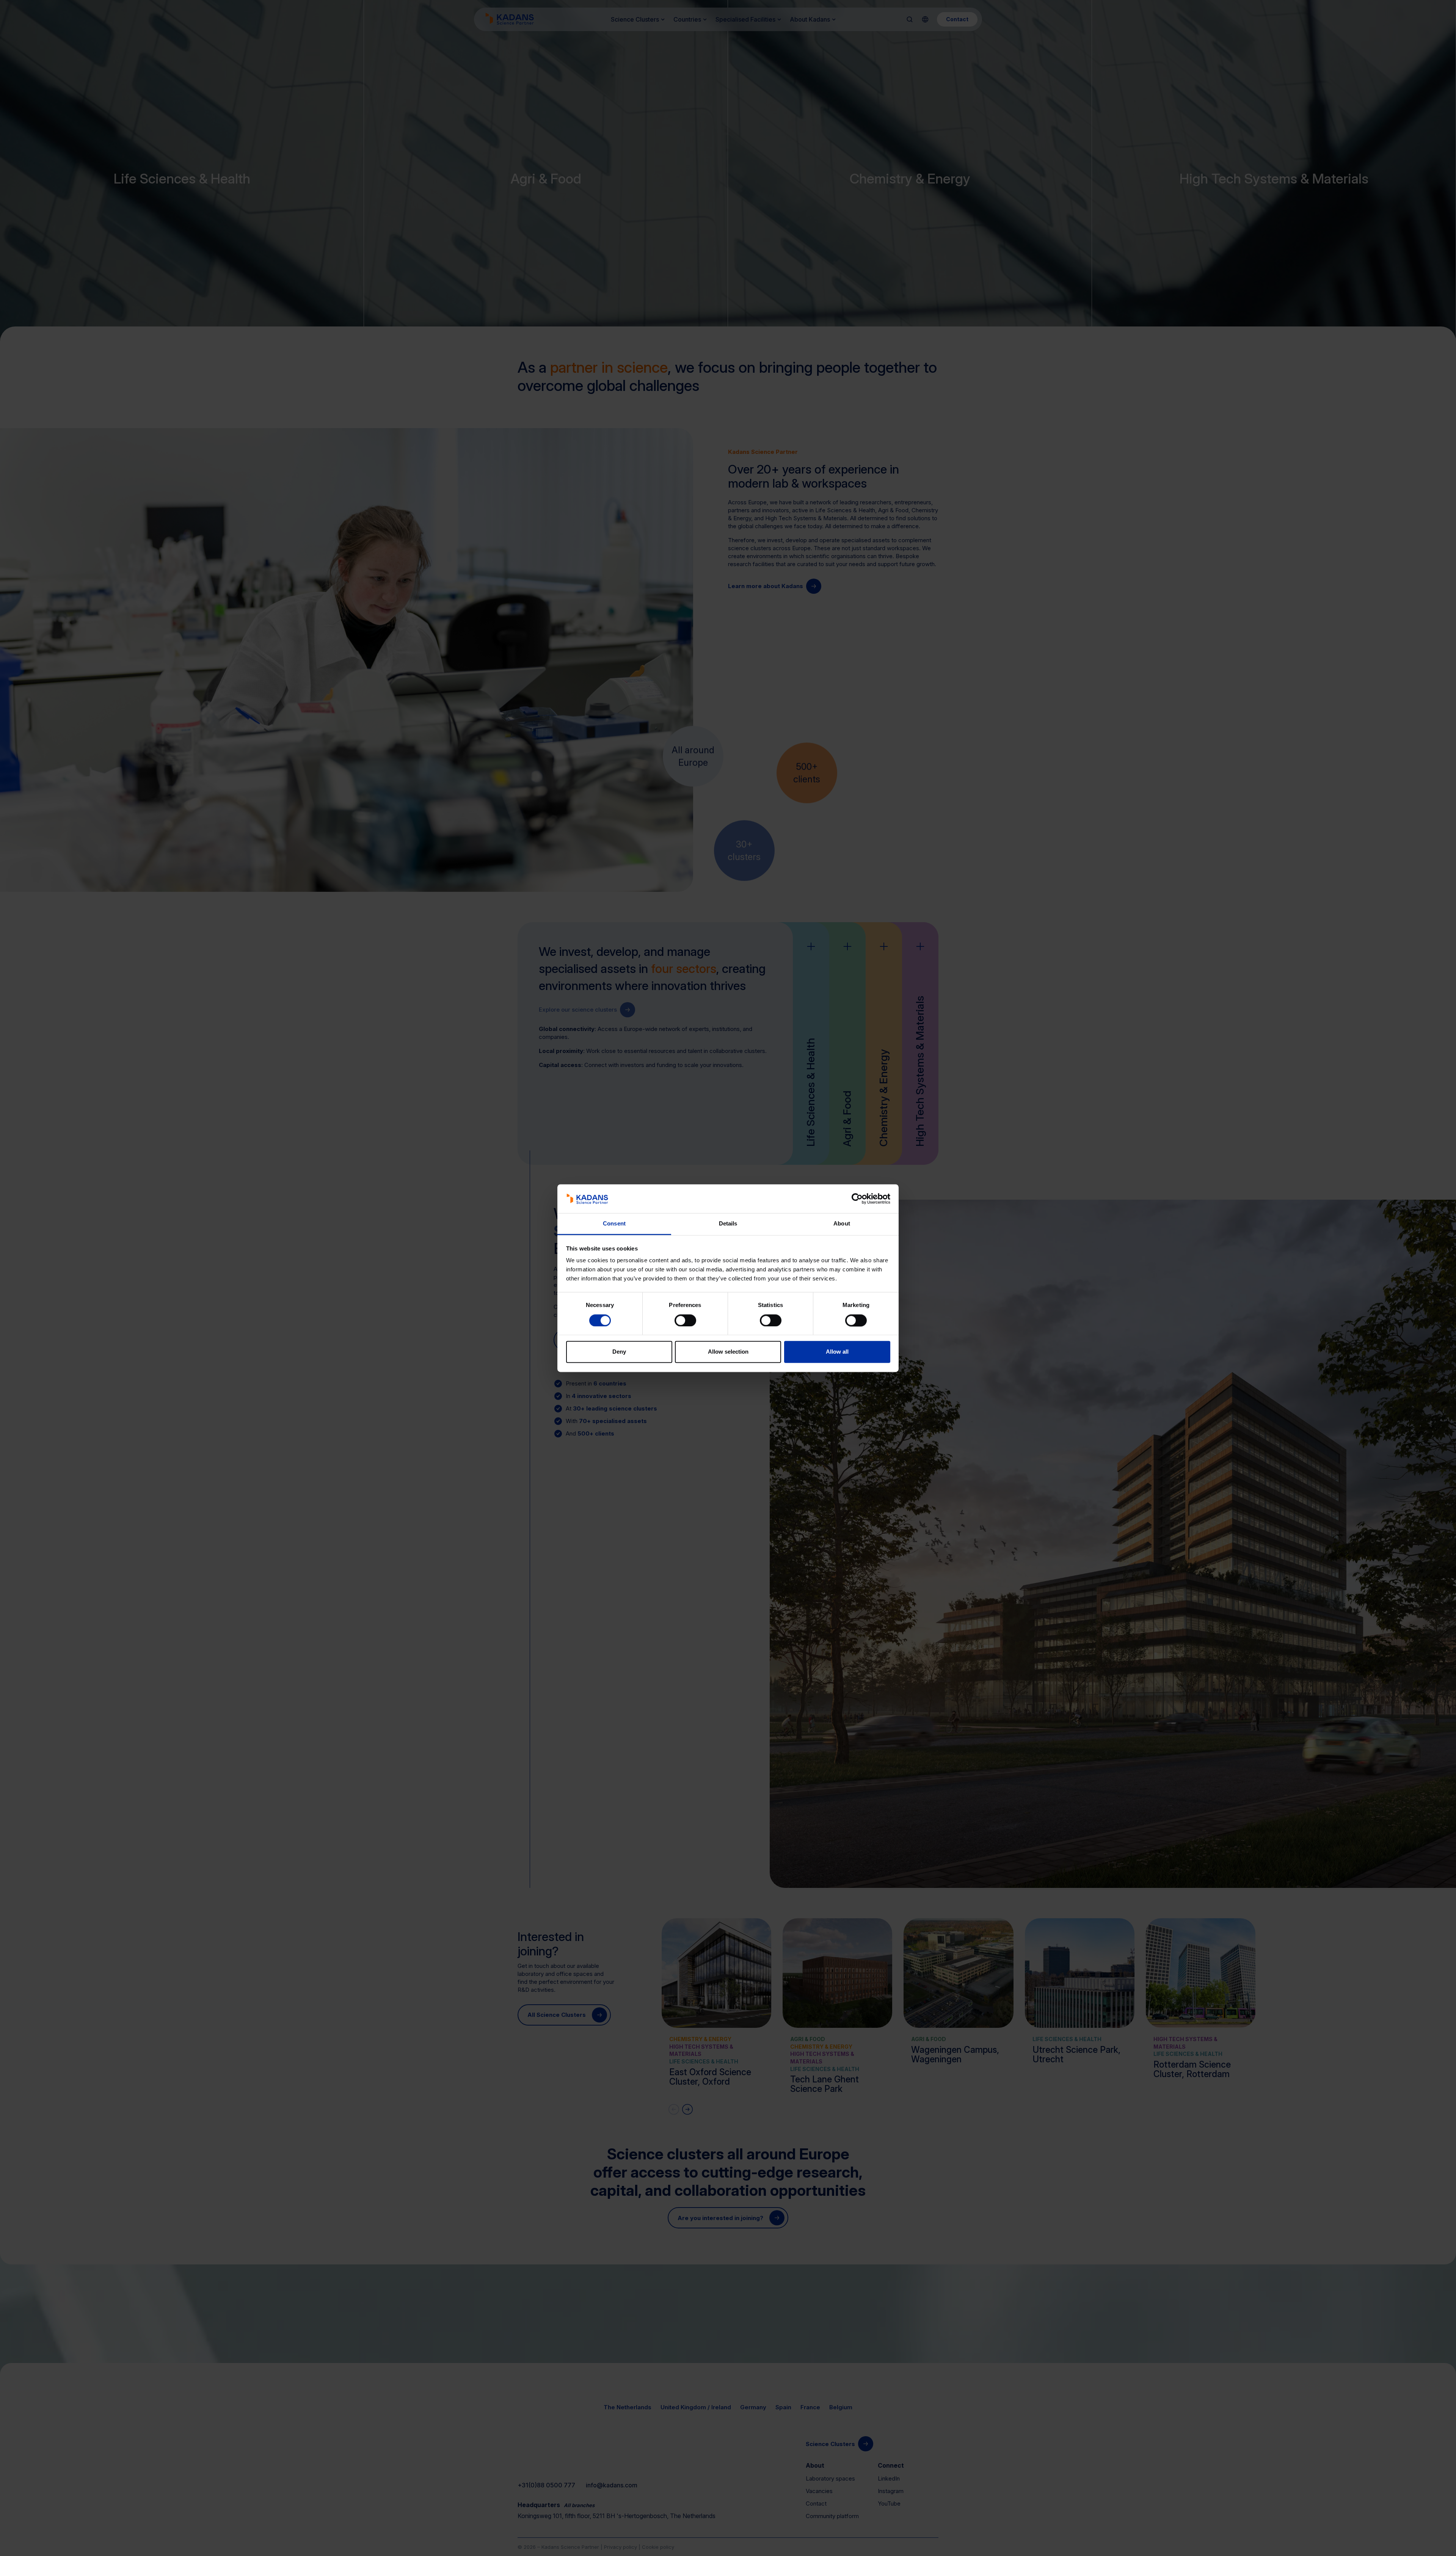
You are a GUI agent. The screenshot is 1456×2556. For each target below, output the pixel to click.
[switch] (685, 1320)
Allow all (837, 1352)
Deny (619, 1352)
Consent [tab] (614, 1224)
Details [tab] (728, 1224)
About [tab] (842, 1224)
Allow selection (728, 1352)
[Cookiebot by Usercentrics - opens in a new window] (857, 1199)
